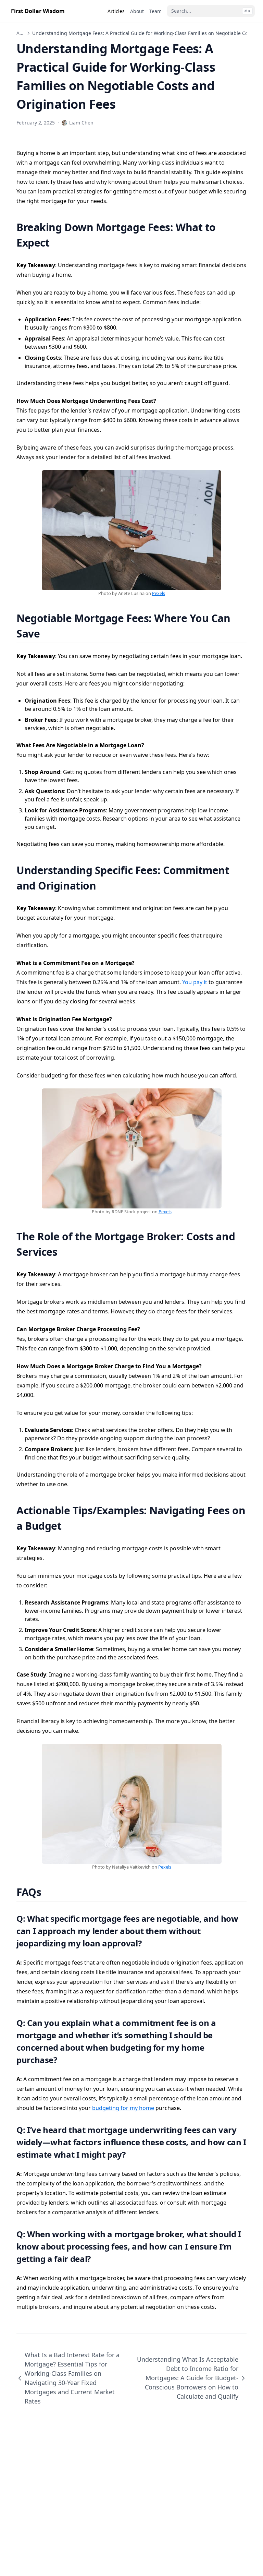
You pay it (195, 982)
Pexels (159, 593)
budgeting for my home (123, 2108)
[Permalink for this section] (58, 243)
